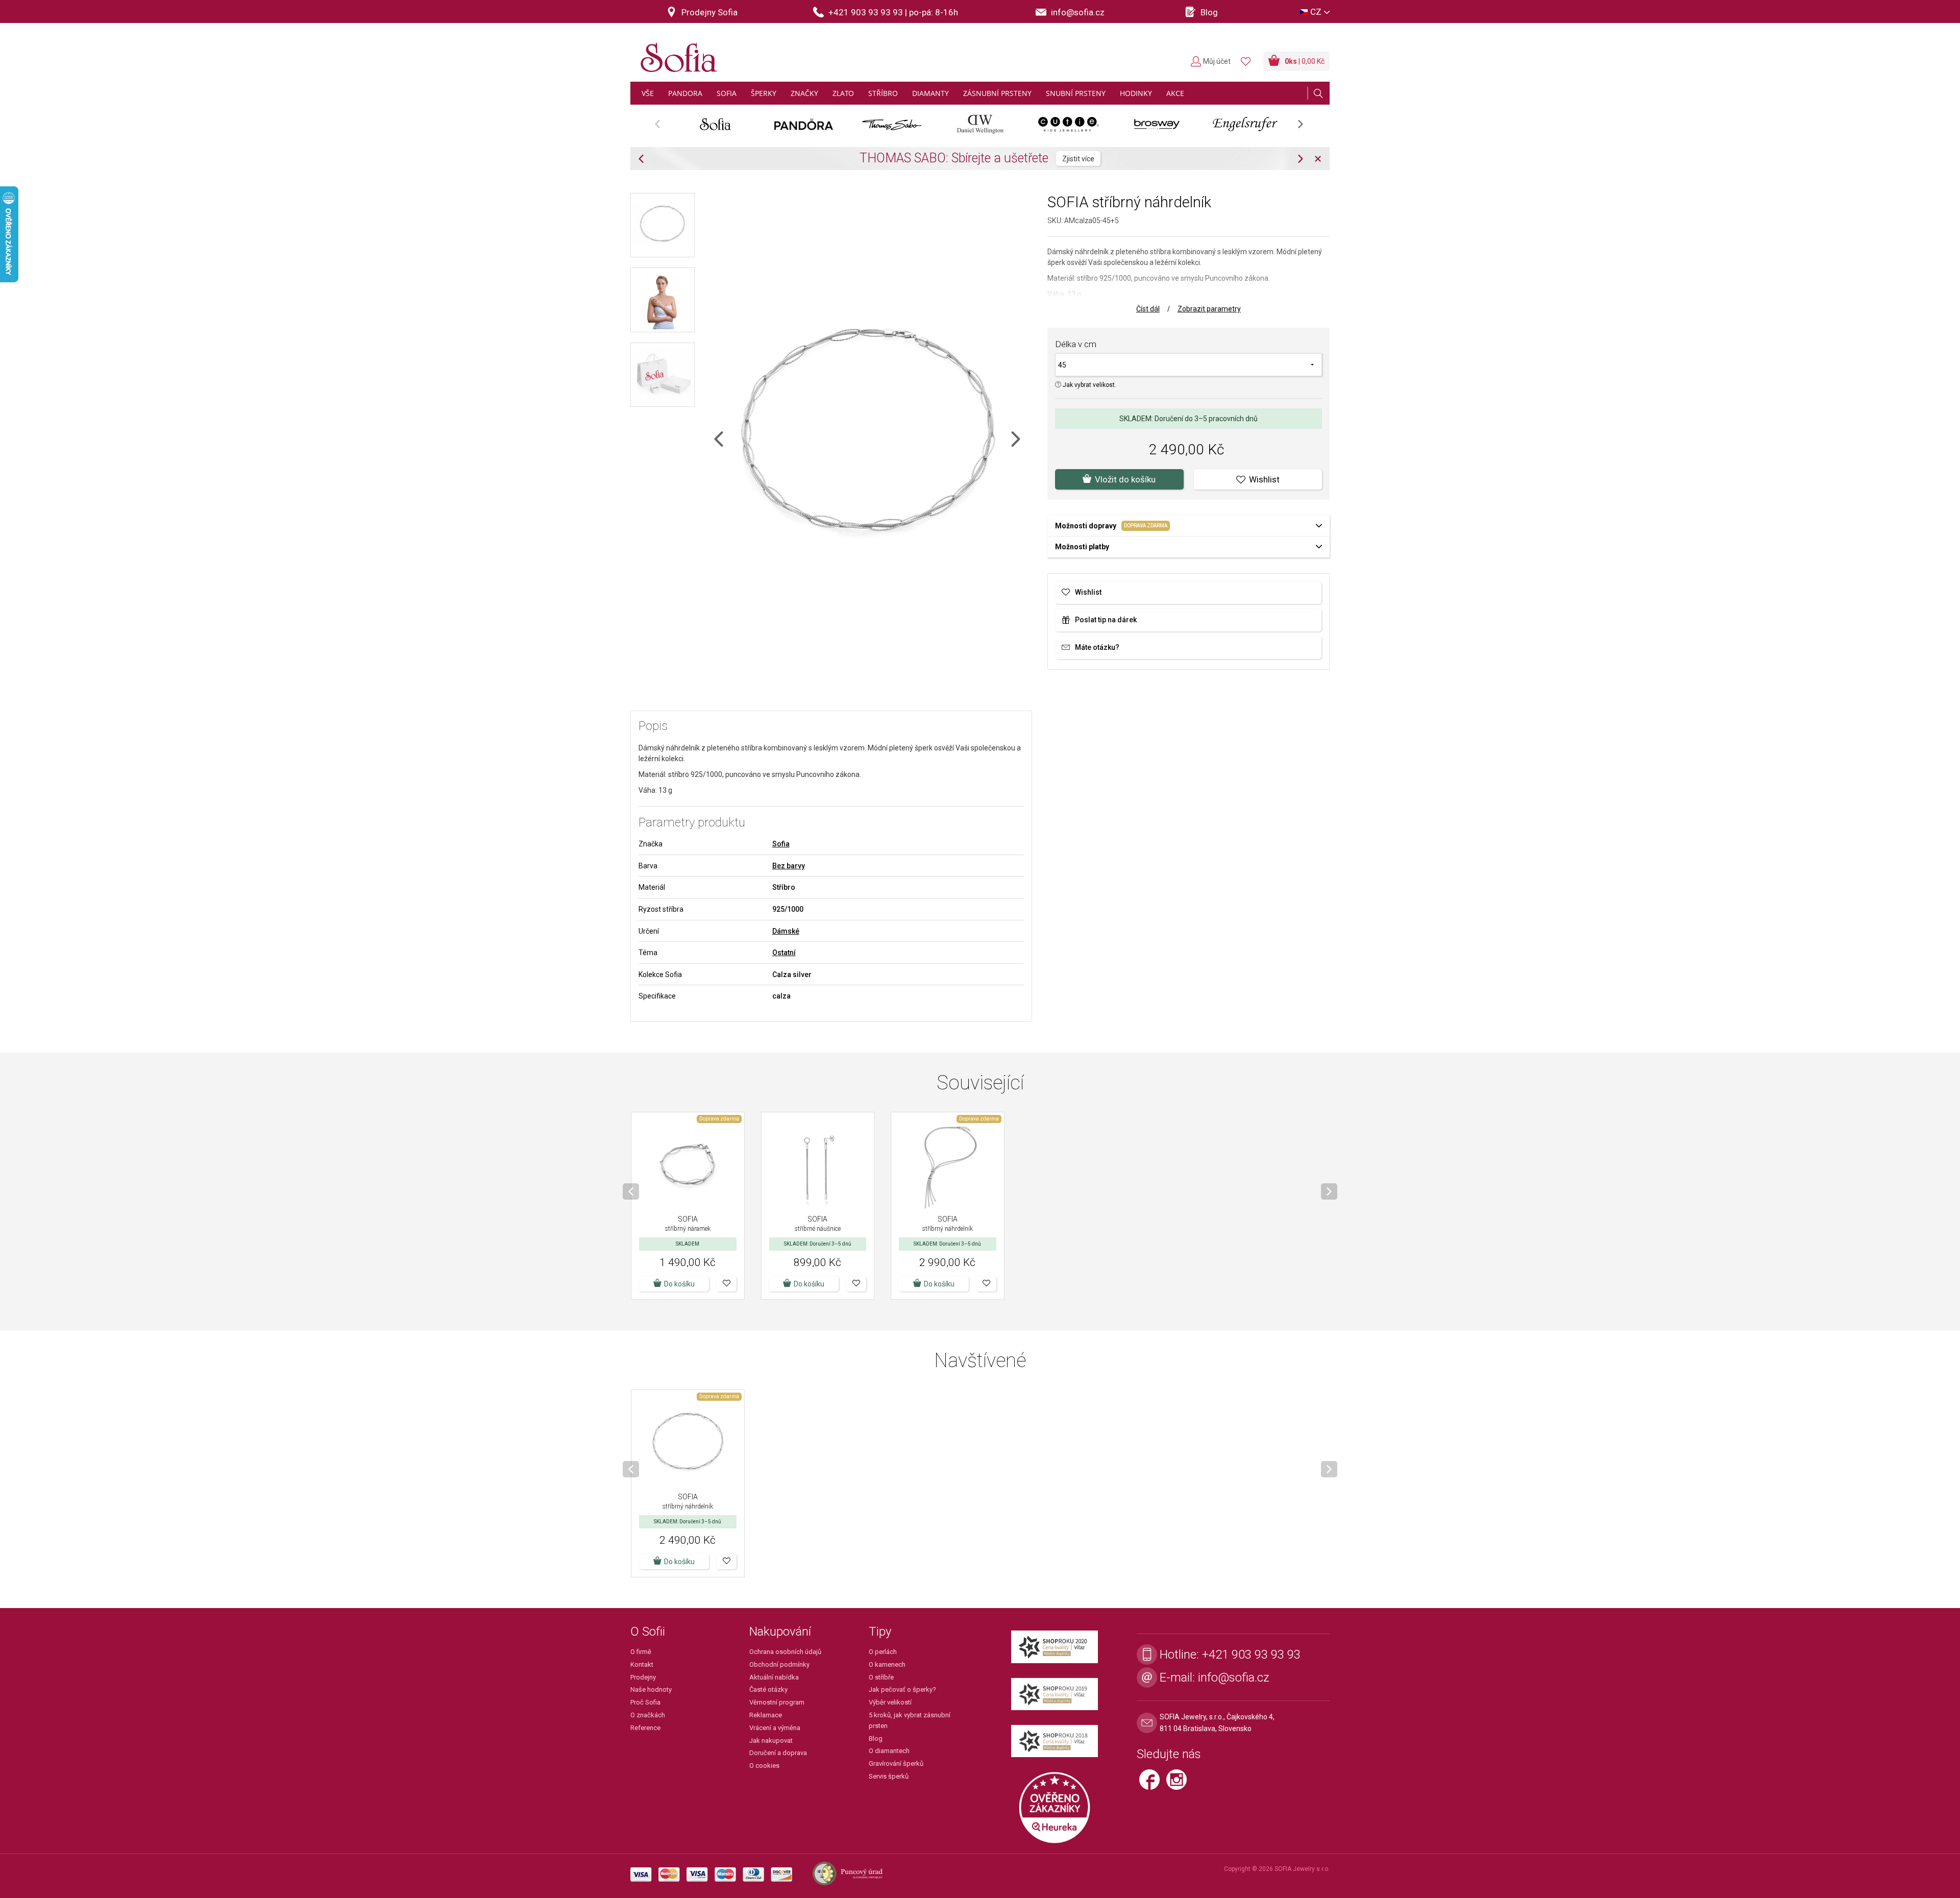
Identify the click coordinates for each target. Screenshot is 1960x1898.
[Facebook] (1153, 1784)
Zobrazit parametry (1209, 309)
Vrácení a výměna (775, 1728)
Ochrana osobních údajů (785, 1652)
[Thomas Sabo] (892, 124)
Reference (645, 1728)
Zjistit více (1103, 159)
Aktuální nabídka (774, 1677)
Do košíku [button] (679, 1284)
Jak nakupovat (771, 1741)
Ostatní (784, 953)
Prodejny (643, 1677)
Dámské (786, 931)
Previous (663, 127)
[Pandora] (804, 124)
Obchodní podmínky (779, 1664)
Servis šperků (889, 1776)
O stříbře (881, 1677)
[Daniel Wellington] (980, 124)
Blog (876, 1738)
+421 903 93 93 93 (1251, 1654)
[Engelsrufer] (1245, 124)
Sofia (781, 844)
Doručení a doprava (778, 1753)
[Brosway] (1157, 124)
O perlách (883, 1652)
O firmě (641, 1652)
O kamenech (887, 1664)
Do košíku (809, 1284)
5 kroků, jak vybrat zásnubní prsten (910, 1720)
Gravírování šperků (896, 1763)
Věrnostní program (777, 1702)
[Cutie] (1069, 124)
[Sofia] (676, 53)
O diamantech (889, 1751)
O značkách (648, 1715)
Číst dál (1148, 309)
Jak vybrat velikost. (1089, 385)
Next (1306, 127)
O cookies (764, 1766)
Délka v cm (1076, 344)
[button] (727, 1284)
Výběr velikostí (890, 1702)
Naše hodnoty (651, 1689)
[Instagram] (1179, 1784)
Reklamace (766, 1715)
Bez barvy (789, 866)
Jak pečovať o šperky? (902, 1689)
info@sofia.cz (1234, 1677)
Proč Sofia (645, 1702)
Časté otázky (768, 1689)
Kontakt (642, 1664)
